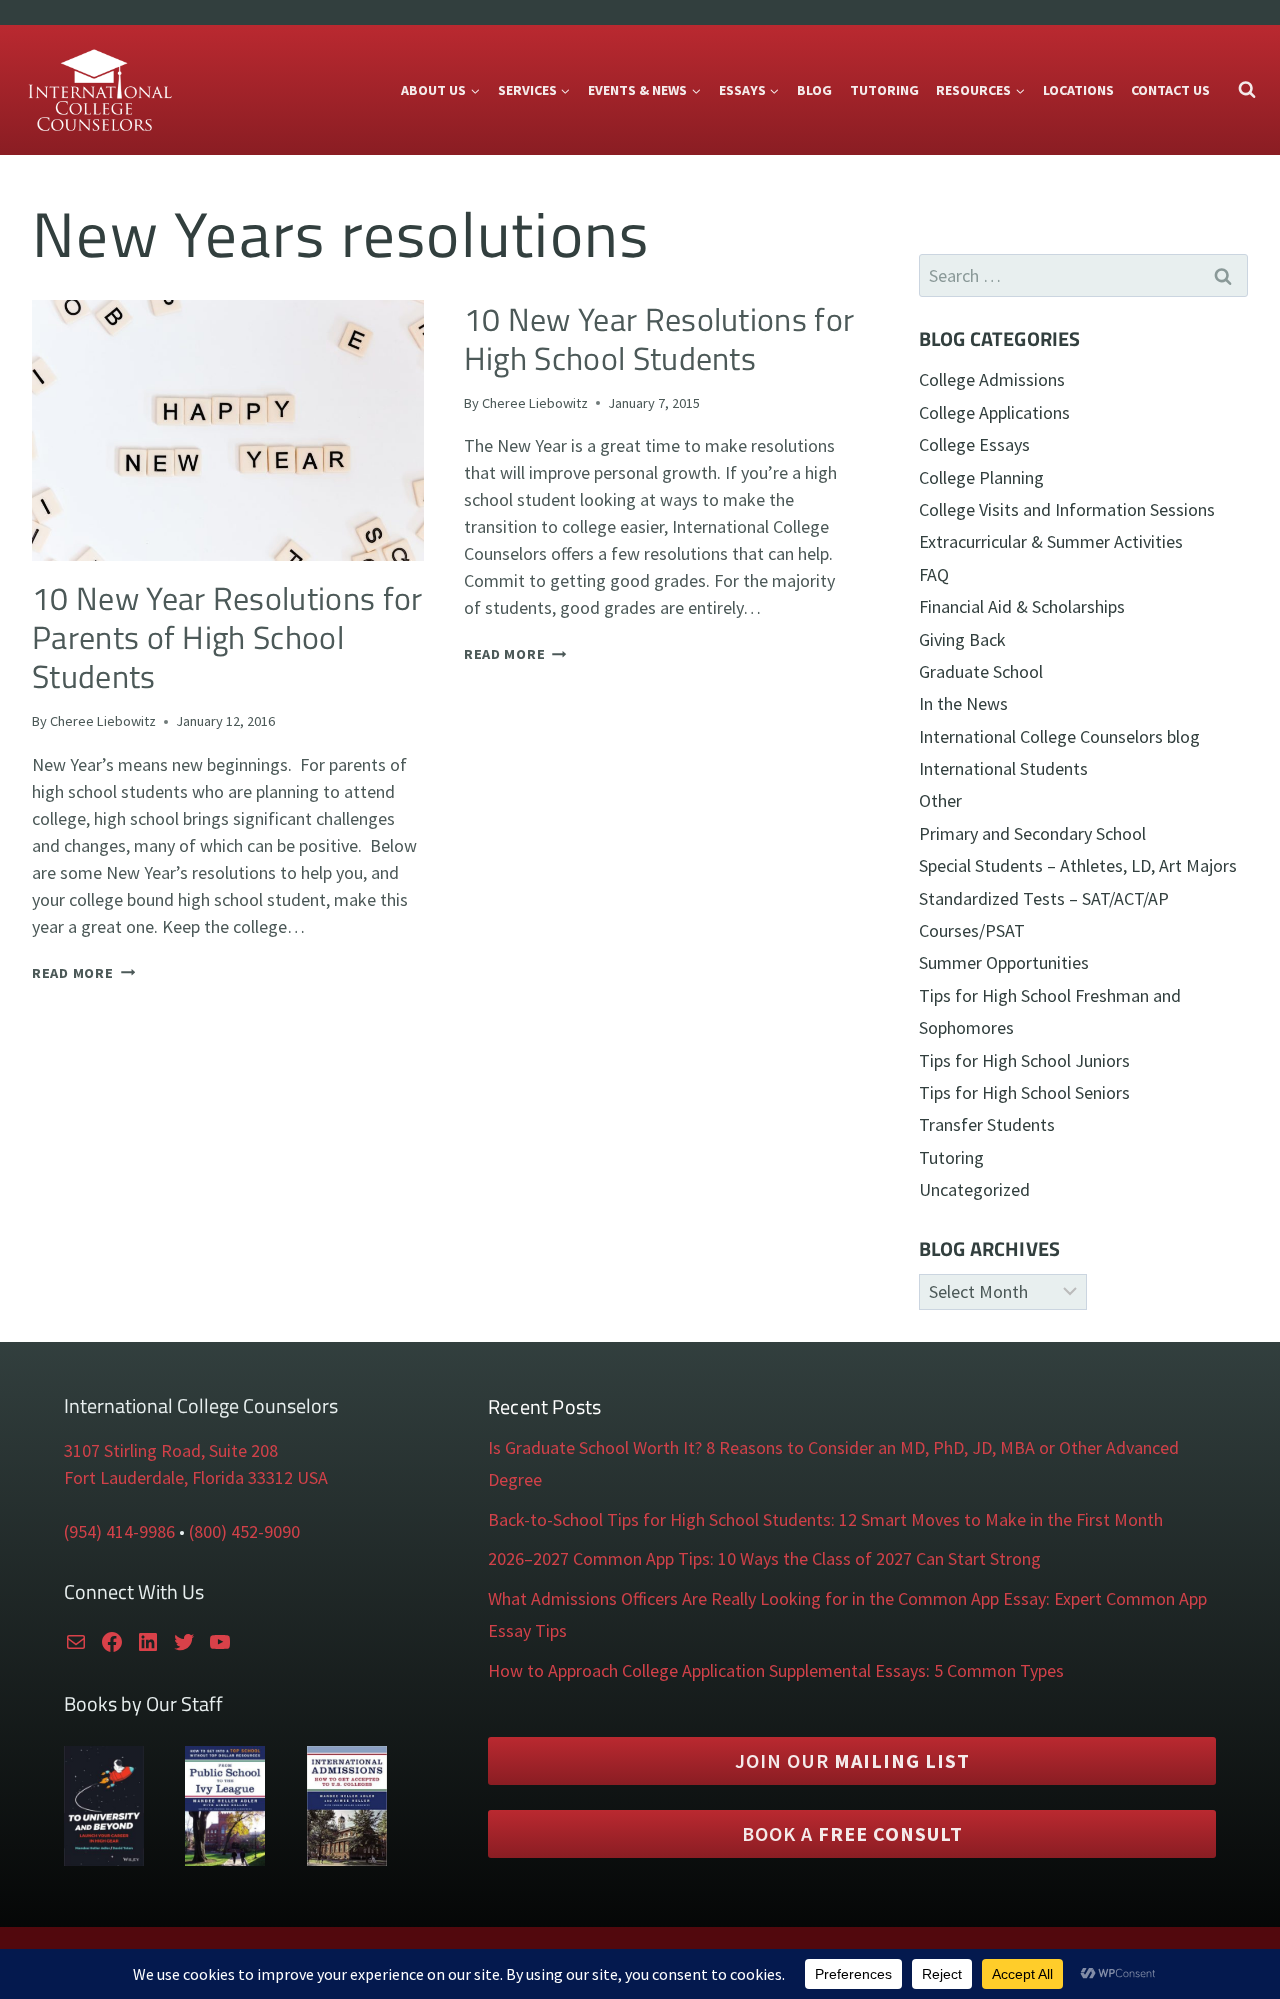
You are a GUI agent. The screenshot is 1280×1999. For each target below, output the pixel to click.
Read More (83, 973)
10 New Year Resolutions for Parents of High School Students (227, 637)
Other (940, 800)
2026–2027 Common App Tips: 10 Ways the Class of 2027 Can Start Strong (764, 1558)
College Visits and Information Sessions (1067, 509)
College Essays (974, 444)
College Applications (994, 412)
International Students (1003, 768)
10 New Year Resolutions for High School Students (659, 338)
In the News (963, 703)
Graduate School (981, 671)
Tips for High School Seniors (1024, 1092)
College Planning (981, 477)
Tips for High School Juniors (1024, 1060)
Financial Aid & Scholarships (1022, 606)
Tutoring (884, 90)
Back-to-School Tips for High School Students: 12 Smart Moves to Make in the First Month (825, 1519)
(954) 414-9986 (119, 1531)
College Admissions (992, 379)
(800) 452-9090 (244, 1531)
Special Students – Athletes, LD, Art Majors (1078, 865)
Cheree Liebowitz (103, 721)
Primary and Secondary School (1032, 833)
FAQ (934, 574)
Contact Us (1170, 90)
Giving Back (962, 639)
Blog (814, 90)
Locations (1078, 90)
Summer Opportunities (1004, 962)
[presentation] (228, 430)
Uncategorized (974, 1189)
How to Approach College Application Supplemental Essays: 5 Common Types (776, 1670)
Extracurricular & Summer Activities (1051, 541)
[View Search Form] (1247, 90)
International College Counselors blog (1059, 736)
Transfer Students (987, 1124)
